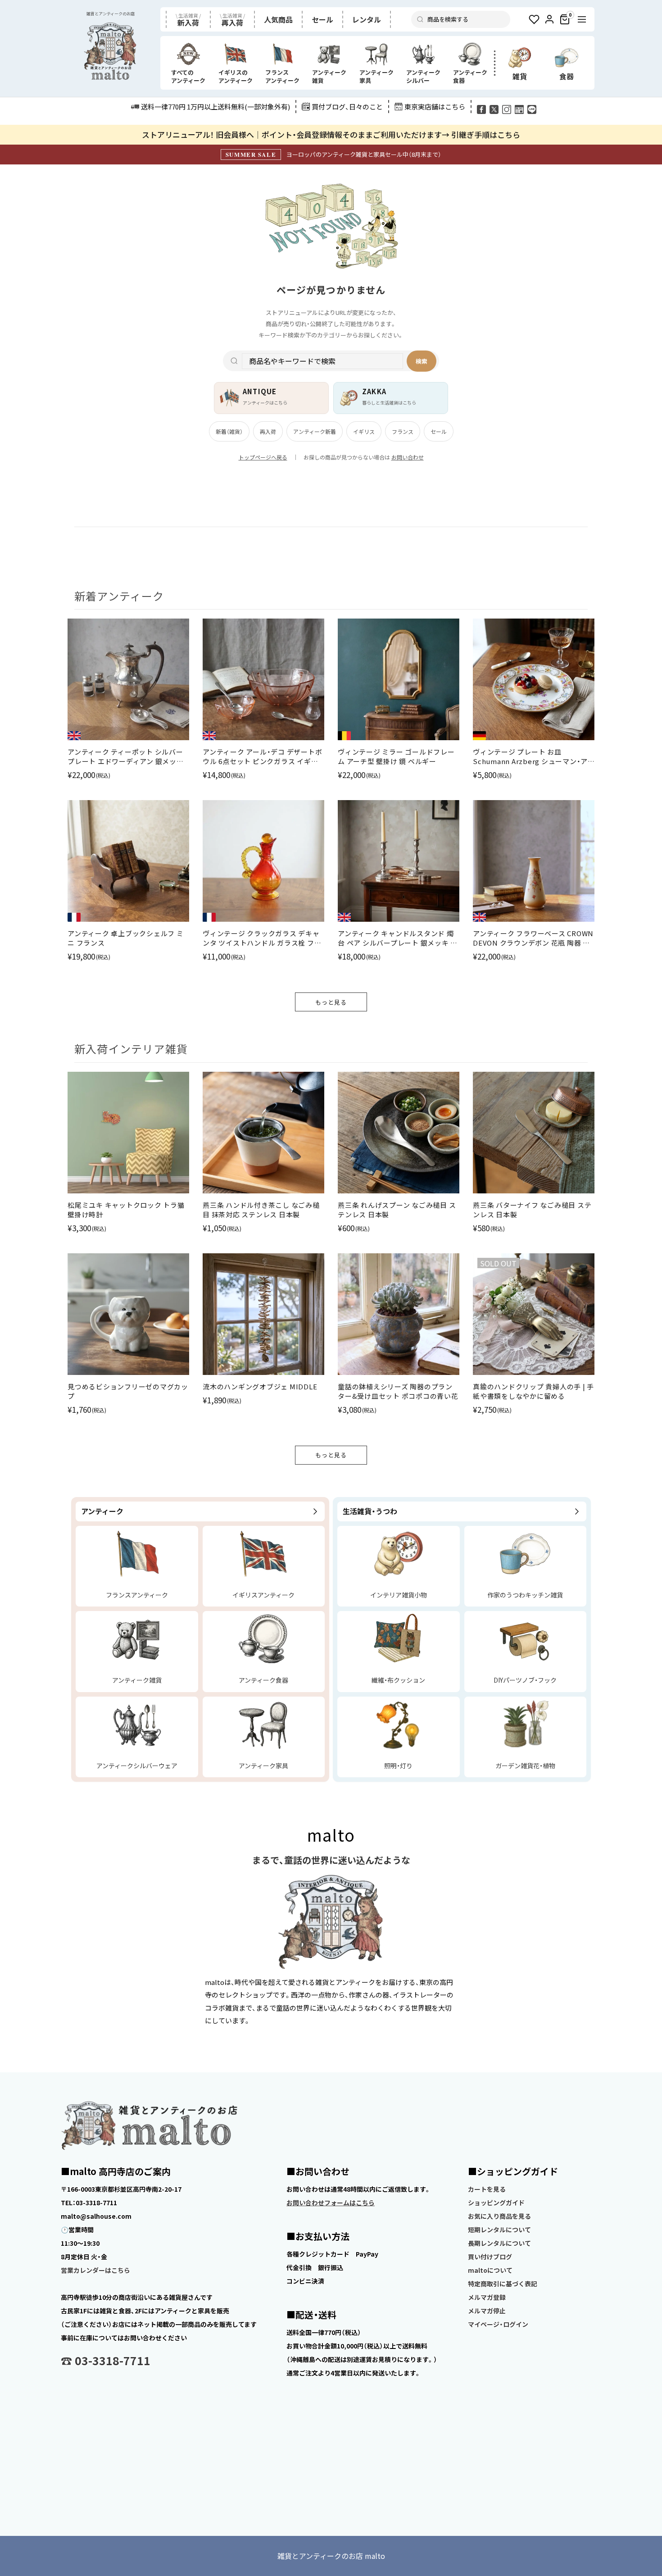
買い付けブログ (490, 2257)
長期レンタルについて (499, 2243)
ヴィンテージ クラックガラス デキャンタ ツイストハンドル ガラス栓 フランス (262, 938)
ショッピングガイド (496, 2203)
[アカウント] (549, 19)
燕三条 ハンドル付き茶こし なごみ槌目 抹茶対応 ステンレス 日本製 (261, 1210)
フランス (403, 431)
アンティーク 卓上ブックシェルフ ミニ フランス (126, 938)
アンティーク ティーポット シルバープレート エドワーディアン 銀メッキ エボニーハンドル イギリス (126, 756)
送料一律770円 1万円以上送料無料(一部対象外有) (215, 107)
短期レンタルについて (499, 2230)
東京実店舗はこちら (435, 107)
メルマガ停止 (487, 2311)
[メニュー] (582, 19)
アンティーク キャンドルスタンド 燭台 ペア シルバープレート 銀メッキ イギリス (398, 938)
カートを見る (487, 2189)
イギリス (364, 431)
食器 (567, 76)
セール (439, 431)
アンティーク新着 (315, 431)
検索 (422, 361)
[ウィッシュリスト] (534, 19)
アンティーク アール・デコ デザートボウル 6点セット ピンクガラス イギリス (262, 756)
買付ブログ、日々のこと (347, 107)
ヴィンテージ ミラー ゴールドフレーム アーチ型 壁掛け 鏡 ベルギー (396, 756)
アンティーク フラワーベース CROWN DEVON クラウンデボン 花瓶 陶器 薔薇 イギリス (533, 938)
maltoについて (490, 2270)
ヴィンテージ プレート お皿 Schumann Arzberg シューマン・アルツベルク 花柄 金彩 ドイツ (530, 756)
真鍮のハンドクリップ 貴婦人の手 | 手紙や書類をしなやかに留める (533, 1391)
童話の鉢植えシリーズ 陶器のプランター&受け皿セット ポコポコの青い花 (398, 1391)
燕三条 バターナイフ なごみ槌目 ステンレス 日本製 (532, 1210)
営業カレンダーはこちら (95, 2270)
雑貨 (520, 76)
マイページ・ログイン (498, 2324)
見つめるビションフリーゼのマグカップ (128, 1391)
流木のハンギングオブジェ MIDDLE (260, 1386)
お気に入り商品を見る (499, 2216)
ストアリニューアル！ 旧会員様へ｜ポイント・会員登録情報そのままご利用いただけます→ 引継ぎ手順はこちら (331, 134)
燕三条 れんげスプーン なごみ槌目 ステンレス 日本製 (397, 1210)
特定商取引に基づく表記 (503, 2284)
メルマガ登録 (487, 2297)
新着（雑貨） (229, 431)
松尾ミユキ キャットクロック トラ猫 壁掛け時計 (126, 1210)
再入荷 (268, 431)
